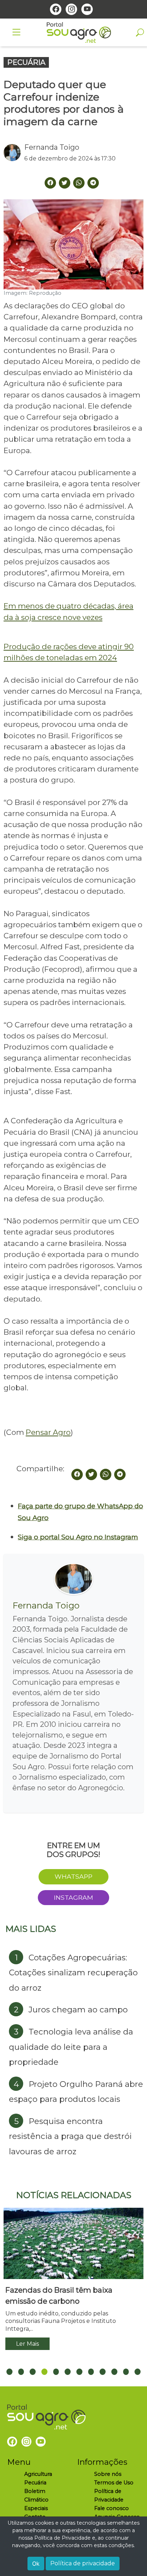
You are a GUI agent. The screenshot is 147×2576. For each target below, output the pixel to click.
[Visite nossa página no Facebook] (56, 9)
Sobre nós (108, 2474)
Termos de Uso (114, 2483)
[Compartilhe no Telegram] (93, 183)
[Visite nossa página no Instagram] (71, 9)
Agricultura (38, 2474)
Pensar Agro (48, 1432)
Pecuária (35, 2483)
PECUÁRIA (26, 62)
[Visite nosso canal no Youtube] (87, 9)
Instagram (73, 1897)
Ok (36, 2564)
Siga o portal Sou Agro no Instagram (78, 1537)
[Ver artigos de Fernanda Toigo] (14, 153)
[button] (9, 2372)
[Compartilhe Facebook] (50, 183)
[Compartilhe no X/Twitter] (91, 1474)
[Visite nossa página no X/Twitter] (65, 183)
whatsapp (73, 1876)
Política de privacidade (83, 2563)
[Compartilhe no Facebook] (77, 1474)
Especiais (36, 2508)
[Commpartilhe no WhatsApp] (79, 183)
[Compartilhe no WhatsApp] (106, 1474)
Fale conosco (111, 2508)
